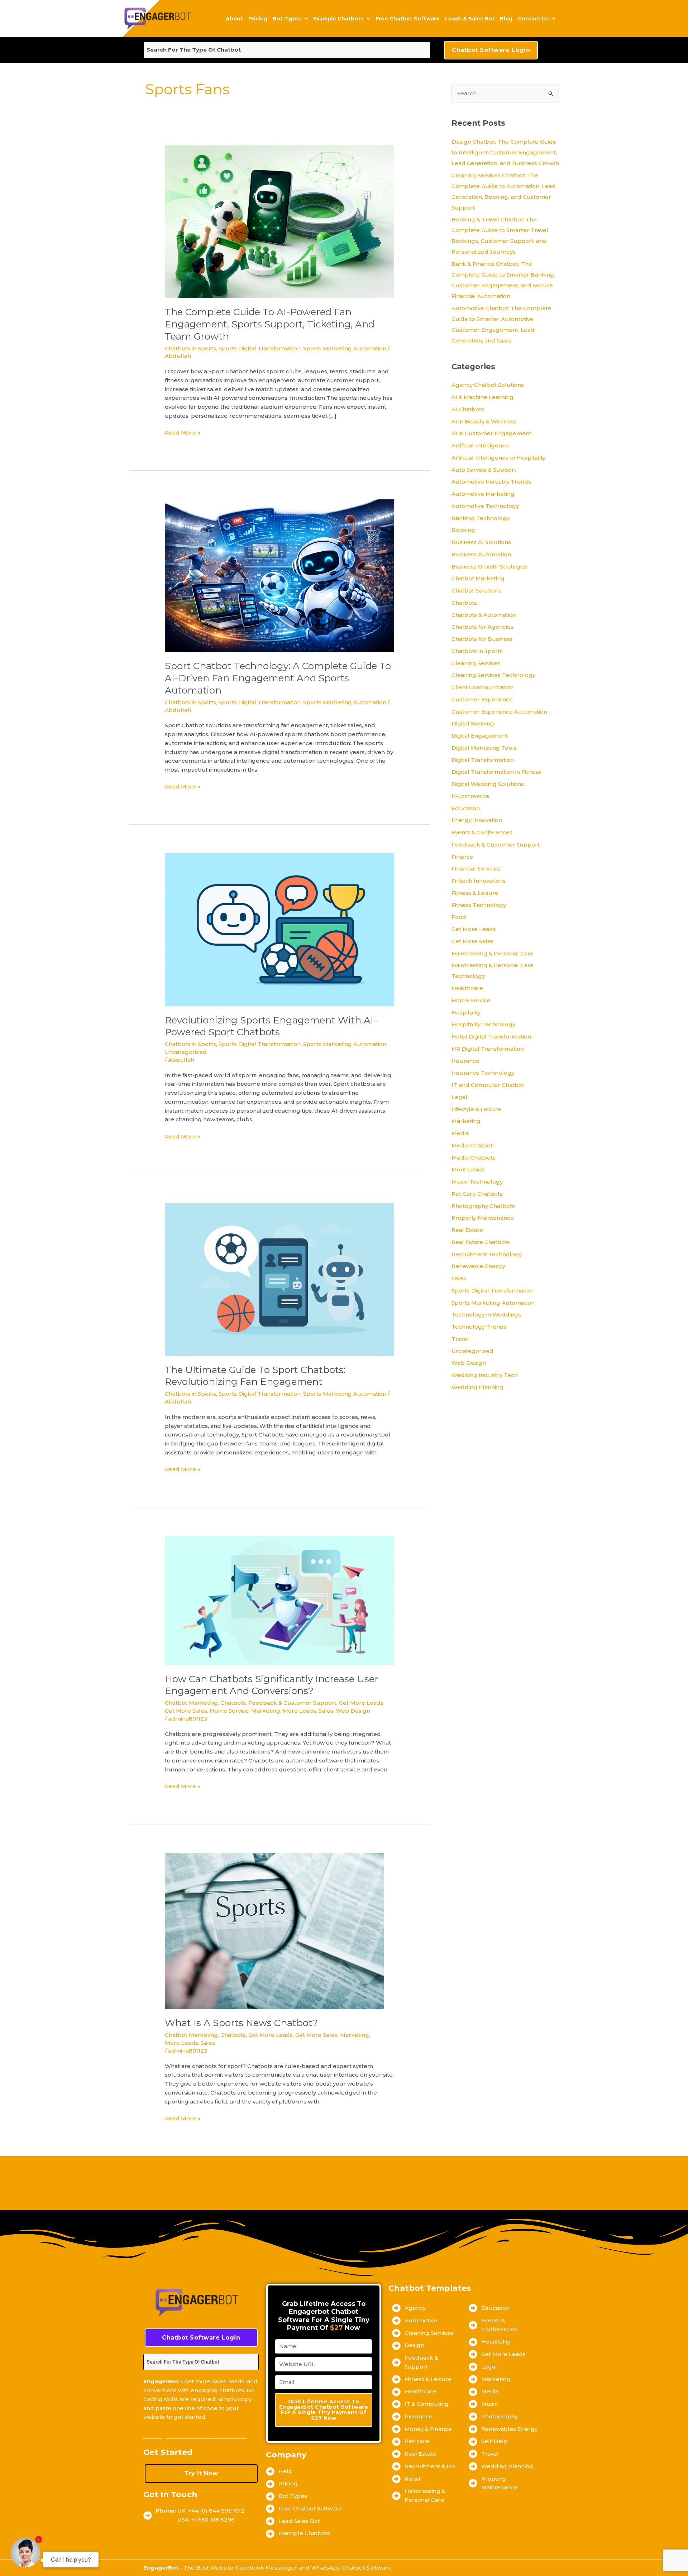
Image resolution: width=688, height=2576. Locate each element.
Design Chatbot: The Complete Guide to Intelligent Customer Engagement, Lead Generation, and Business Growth (505, 152)
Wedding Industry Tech (485, 1375)
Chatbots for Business (482, 639)
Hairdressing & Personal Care (493, 953)
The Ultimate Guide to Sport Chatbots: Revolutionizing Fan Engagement (255, 1376)
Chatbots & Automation (484, 615)
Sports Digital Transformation (260, 348)
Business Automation (481, 554)
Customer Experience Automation (499, 712)
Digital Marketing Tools (484, 748)
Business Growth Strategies (490, 567)
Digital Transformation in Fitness (496, 772)
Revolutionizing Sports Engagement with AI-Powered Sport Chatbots (271, 1026)
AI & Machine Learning (482, 397)
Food (459, 917)
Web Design (353, 1711)
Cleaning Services (476, 663)
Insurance (465, 1061)
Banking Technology (481, 518)
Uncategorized (186, 1052)
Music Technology (477, 1182)
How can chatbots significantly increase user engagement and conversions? (272, 1685)
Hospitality (466, 1013)
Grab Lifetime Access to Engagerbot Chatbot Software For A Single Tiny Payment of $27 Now (324, 2410)
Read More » (183, 432)
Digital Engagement (480, 736)
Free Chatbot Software (408, 19)
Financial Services (476, 869)
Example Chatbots (338, 19)
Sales (326, 1711)
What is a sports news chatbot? (241, 2023)
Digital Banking (473, 723)
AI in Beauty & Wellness (484, 421)
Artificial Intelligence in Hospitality (498, 458)
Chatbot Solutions (476, 591)
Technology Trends (479, 1327)
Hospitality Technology (483, 1024)
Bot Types (287, 19)
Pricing (258, 19)
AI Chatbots (468, 409)
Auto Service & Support (484, 470)
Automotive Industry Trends (491, 482)
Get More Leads (361, 1703)
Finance (462, 857)
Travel (460, 1339)
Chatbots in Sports (190, 348)
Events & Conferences (482, 832)
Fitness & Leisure (475, 893)
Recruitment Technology (487, 1254)
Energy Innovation (477, 820)
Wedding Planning (477, 1387)
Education (466, 808)
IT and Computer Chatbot (488, 1085)
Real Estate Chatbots (481, 1242)
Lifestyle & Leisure (476, 1109)
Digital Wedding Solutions (488, 784)
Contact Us (533, 19)
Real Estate (467, 1230)
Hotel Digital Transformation (491, 1037)
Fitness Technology (479, 905)
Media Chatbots (474, 1158)
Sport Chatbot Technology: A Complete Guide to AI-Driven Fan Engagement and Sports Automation (278, 678)
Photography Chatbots (483, 1206)
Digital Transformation (483, 760)
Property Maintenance (483, 1218)
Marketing (266, 1711)
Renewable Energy (478, 1266)
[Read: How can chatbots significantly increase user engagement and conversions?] (279, 1600)
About (234, 19)
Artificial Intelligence (480, 445)
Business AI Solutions (481, 542)
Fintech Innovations (479, 881)
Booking (463, 530)
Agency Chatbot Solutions (488, 385)
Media (460, 1133)
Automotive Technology (485, 506)
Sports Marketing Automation (345, 348)
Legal (459, 1097)
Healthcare (467, 988)
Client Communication (482, 687)
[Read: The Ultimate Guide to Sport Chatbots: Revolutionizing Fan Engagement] (279, 1279)
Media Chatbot (472, 1145)
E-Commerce (470, 796)
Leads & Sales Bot (470, 19)
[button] (290, 19)
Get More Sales (186, 1711)
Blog (506, 19)
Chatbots (233, 1703)
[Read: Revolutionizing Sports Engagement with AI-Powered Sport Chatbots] (279, 929)
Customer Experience (482, 699)
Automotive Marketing (483, 494)
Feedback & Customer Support (292, 1703)
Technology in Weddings (486, 1315)
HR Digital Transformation (488, 1049)
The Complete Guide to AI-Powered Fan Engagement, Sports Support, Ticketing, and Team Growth (270, 324)
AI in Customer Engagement (491, 433)
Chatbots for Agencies (482, 627)
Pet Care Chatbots (477, 1194)
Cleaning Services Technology (493, 675)
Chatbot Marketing (191, 1703)
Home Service (229, 1711)
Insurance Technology (483, 1073)
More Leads (299, 1711)
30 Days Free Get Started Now (195, 2436)
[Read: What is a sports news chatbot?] (274, 1931)
